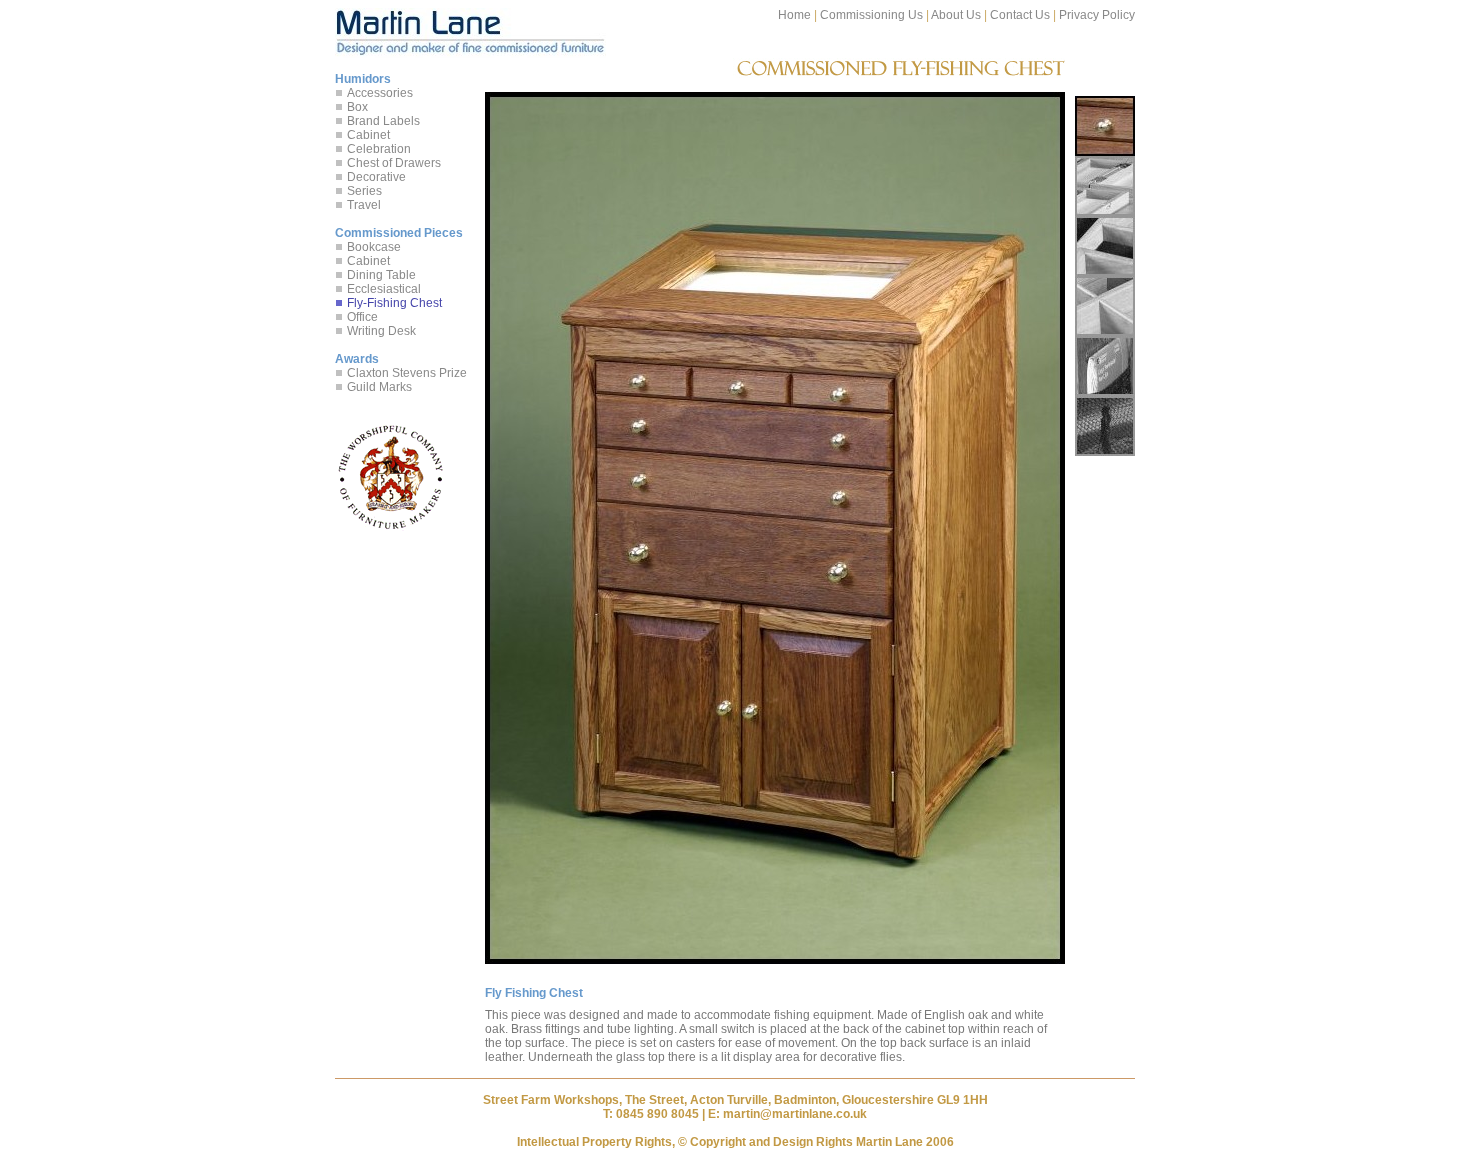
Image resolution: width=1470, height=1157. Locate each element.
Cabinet (368, 135)
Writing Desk (381, 331)
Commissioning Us (871, 15)
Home (794, 15)
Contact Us (1020, 15)
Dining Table (381, 275)
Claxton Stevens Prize (407, 373)
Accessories (380, 93)
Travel (364, 205)
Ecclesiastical (384, 289)
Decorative (376, 177)
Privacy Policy (1097, 15)
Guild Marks (379, 387)
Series (364, 191)
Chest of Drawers (394, 163)
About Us (956, 15)
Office (362, 317)
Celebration (379, 149)
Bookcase (374, 247)
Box (357, 107)
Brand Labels (383, 121)
